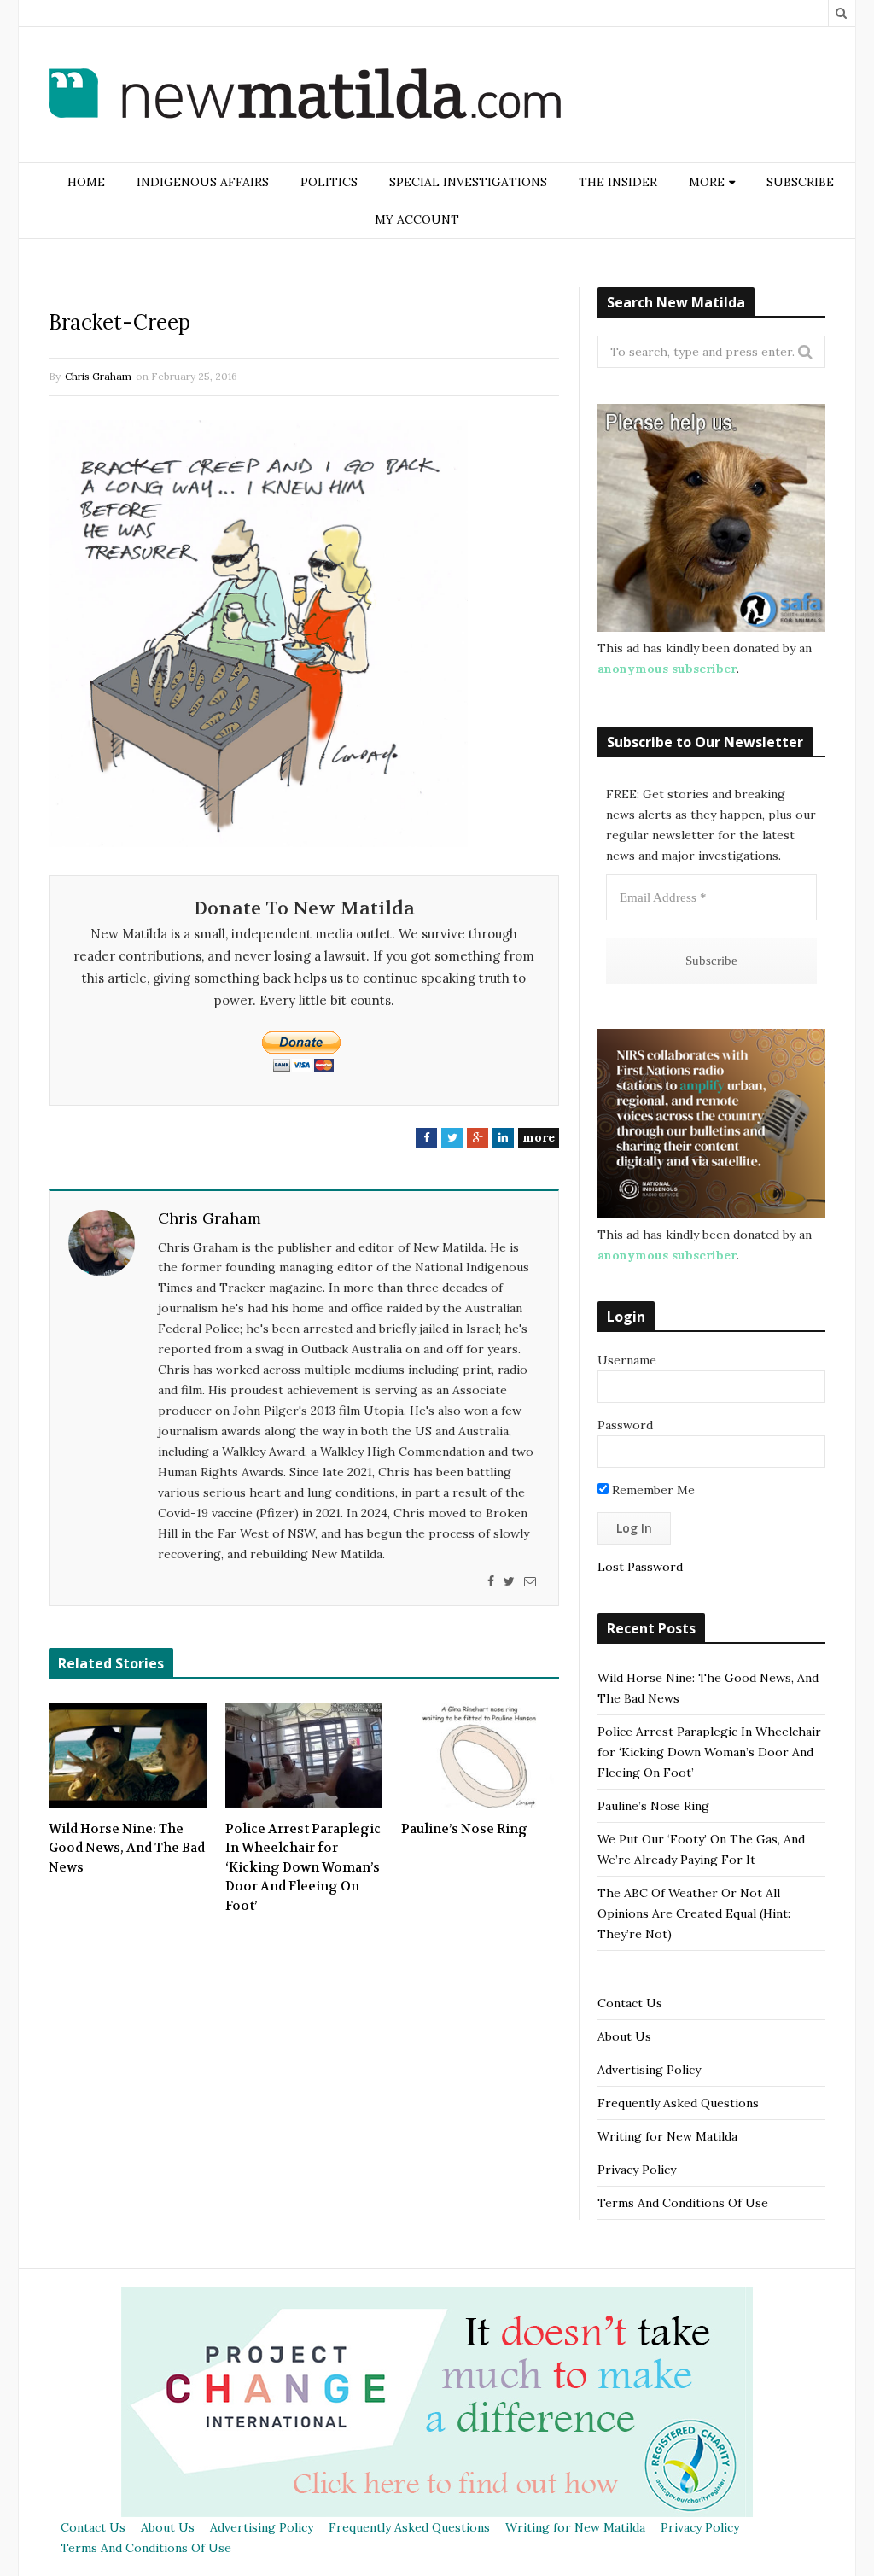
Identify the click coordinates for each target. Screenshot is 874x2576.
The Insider (618, 182)
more (539, 1137)
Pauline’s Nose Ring (464, 1829)
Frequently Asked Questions (678, 2103)
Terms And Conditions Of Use (683, 2203)
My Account (417, 219)
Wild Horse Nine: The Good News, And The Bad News (127, 1848)
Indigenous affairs (203, 182)
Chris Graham (98, 376)
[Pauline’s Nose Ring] (480, 1755)
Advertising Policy (649, 2070)
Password (625, 1425)
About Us (624, 2036)
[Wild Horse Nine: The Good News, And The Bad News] (128, 1755)
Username (627, 1360)
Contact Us (630, 2003)
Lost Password (640, 1567)
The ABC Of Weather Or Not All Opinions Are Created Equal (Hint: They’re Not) (694, 1913)
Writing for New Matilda (667, 2136)
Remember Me (652, 1490)
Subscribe (800, 182)
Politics (329, 182)
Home (86, 182)
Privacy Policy (637, 2170)
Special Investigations (468, 182)
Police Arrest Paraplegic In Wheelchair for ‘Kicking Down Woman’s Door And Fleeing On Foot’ (303, 1867)
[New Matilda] (305, 96)
